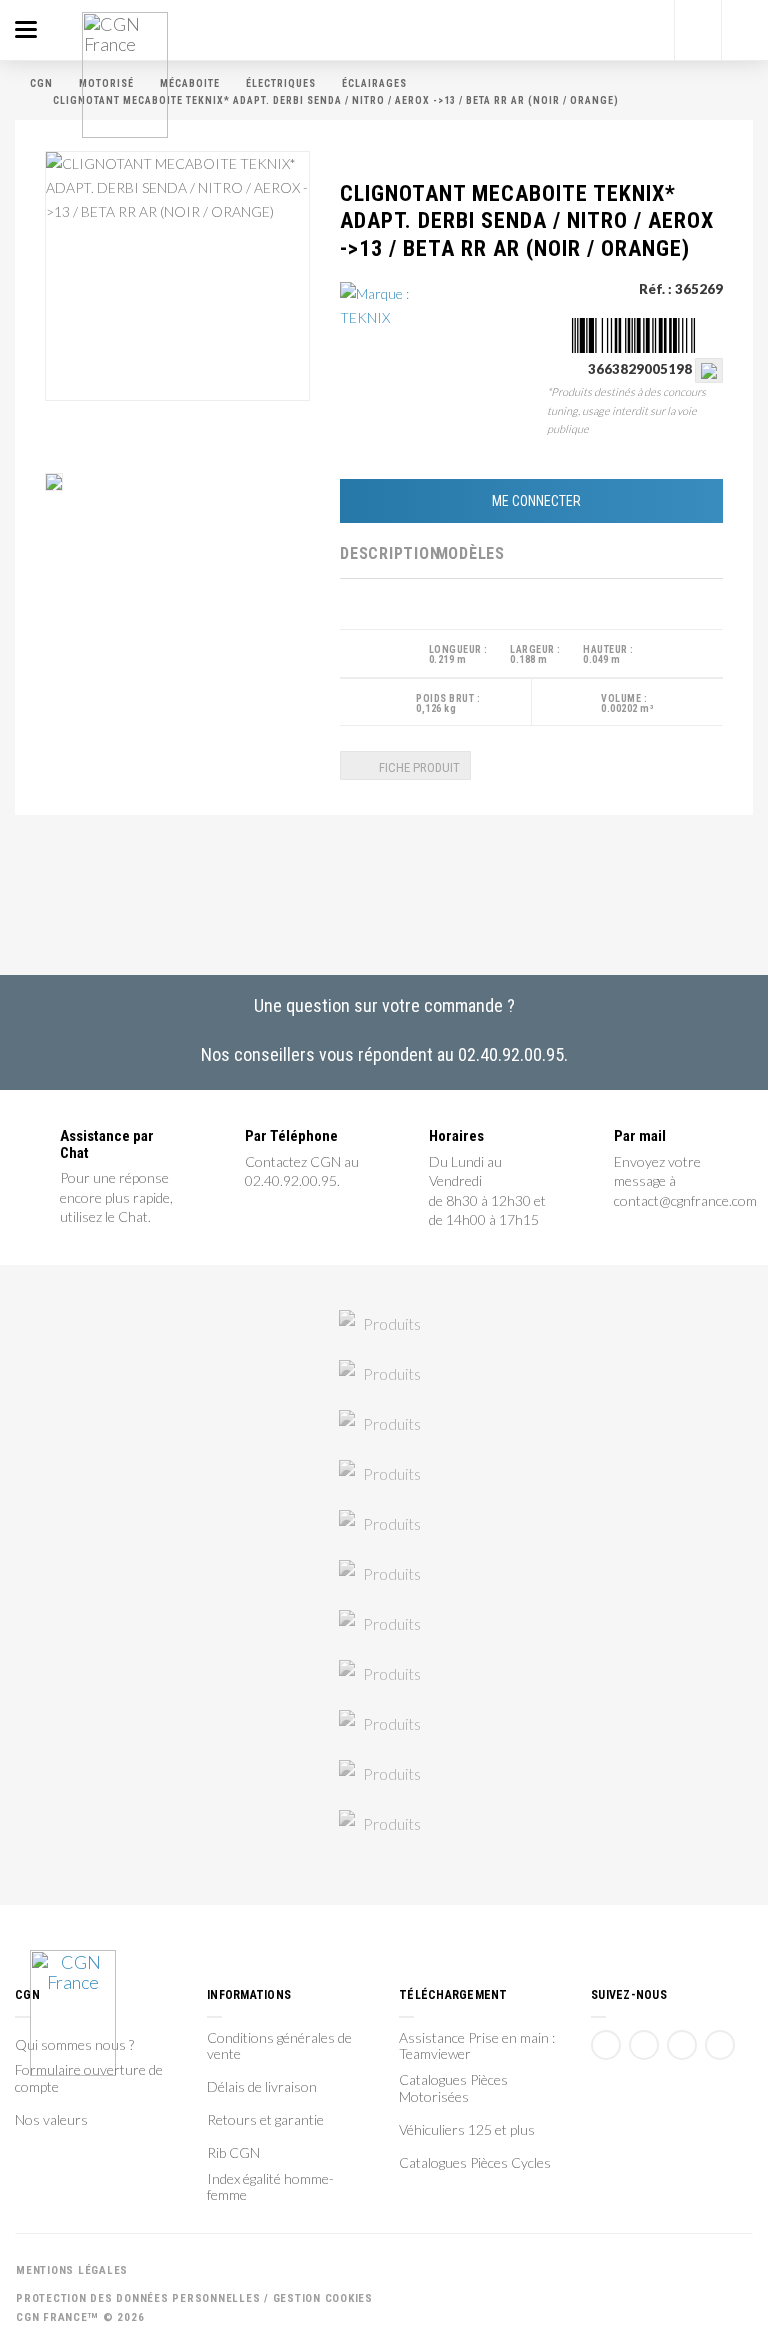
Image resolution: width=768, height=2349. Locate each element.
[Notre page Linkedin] (682, 2045)
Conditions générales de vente (279, 2046)
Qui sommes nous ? (74, 2045)
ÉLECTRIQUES (281, 83)
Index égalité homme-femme (270, 2187)
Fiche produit (418, 767)
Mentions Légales (72, 2270)
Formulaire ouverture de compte (89, 2078)
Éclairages (374, 83)
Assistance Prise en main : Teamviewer (477, 2046)
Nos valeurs (51, 2120)
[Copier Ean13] (709, 369)
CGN (41, 83)
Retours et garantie (265, 2120)
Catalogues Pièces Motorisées (453, 2088)
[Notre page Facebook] (606, 2045)
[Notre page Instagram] (720, 2045)
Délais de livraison (262, 2087)
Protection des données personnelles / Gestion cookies (194, 2298)
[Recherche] (698, 30)
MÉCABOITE (190, 83)
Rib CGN (233, 2153)
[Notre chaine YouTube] (644, 2045)
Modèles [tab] (470, 553)
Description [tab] (388, 553)
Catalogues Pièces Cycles (475, 2163)
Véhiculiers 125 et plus (467, 2130)
